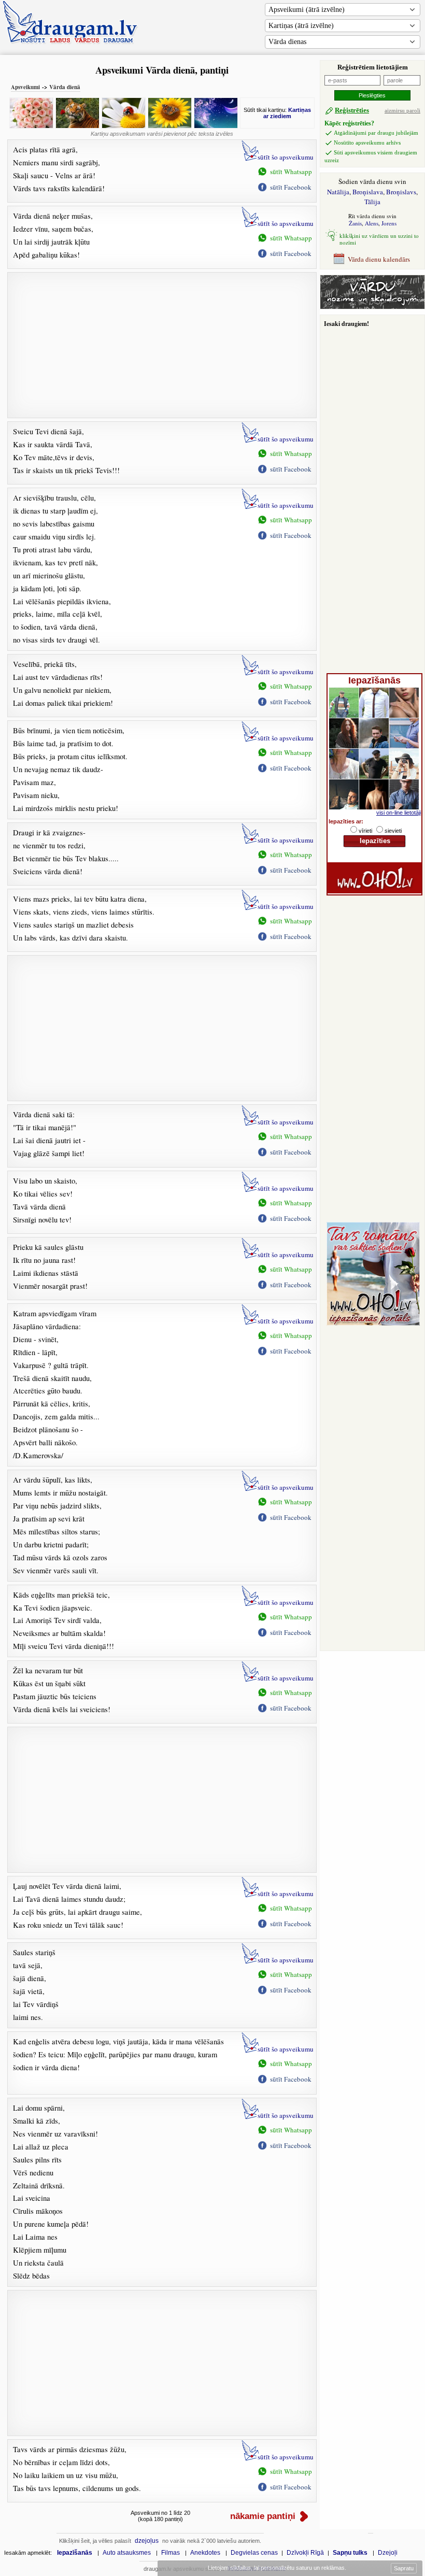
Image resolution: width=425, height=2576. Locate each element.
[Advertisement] (162, 345)
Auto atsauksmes (127, 2553)
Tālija (372, 202)
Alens (372, 223)
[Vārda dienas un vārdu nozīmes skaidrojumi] (372, 307)
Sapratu (404, 2568)
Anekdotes (205, 2553)
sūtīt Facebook (291, 187)
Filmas (171, 2553)
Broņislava (368, 192)
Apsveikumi (25, 87)
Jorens (389, 223)
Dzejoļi (388, 2553)
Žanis (355, 223)
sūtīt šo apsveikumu (286, 157)
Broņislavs (401, 192)
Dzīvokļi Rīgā (305, 2553)
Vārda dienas (287, 42)
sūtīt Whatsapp (291, 172)
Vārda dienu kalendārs (379, 259)
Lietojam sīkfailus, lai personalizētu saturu (276, 2568)
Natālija (338, 192)
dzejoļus (147, 2541)
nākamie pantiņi (263, 2516)
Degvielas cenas (254, 2553)
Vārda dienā (65, 87)
